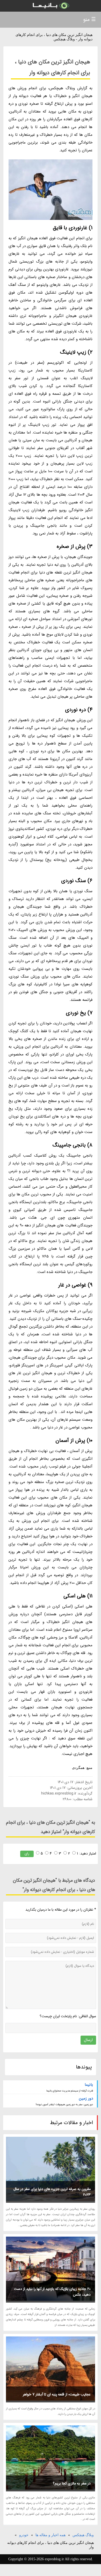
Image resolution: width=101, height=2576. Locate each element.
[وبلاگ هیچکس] (51, 6)
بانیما (89, 2085)
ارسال (88, 2040)
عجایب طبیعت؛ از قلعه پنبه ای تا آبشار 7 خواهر (57, 2394)
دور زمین (86, 2098)
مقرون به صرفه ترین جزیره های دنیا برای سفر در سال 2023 (52, 2192)
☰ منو (89, 20)
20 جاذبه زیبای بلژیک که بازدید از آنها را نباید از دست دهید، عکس (52, 2292)
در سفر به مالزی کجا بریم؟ (72, 2483)
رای (27, 1854)
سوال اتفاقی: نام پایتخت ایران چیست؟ (68, 2016)
